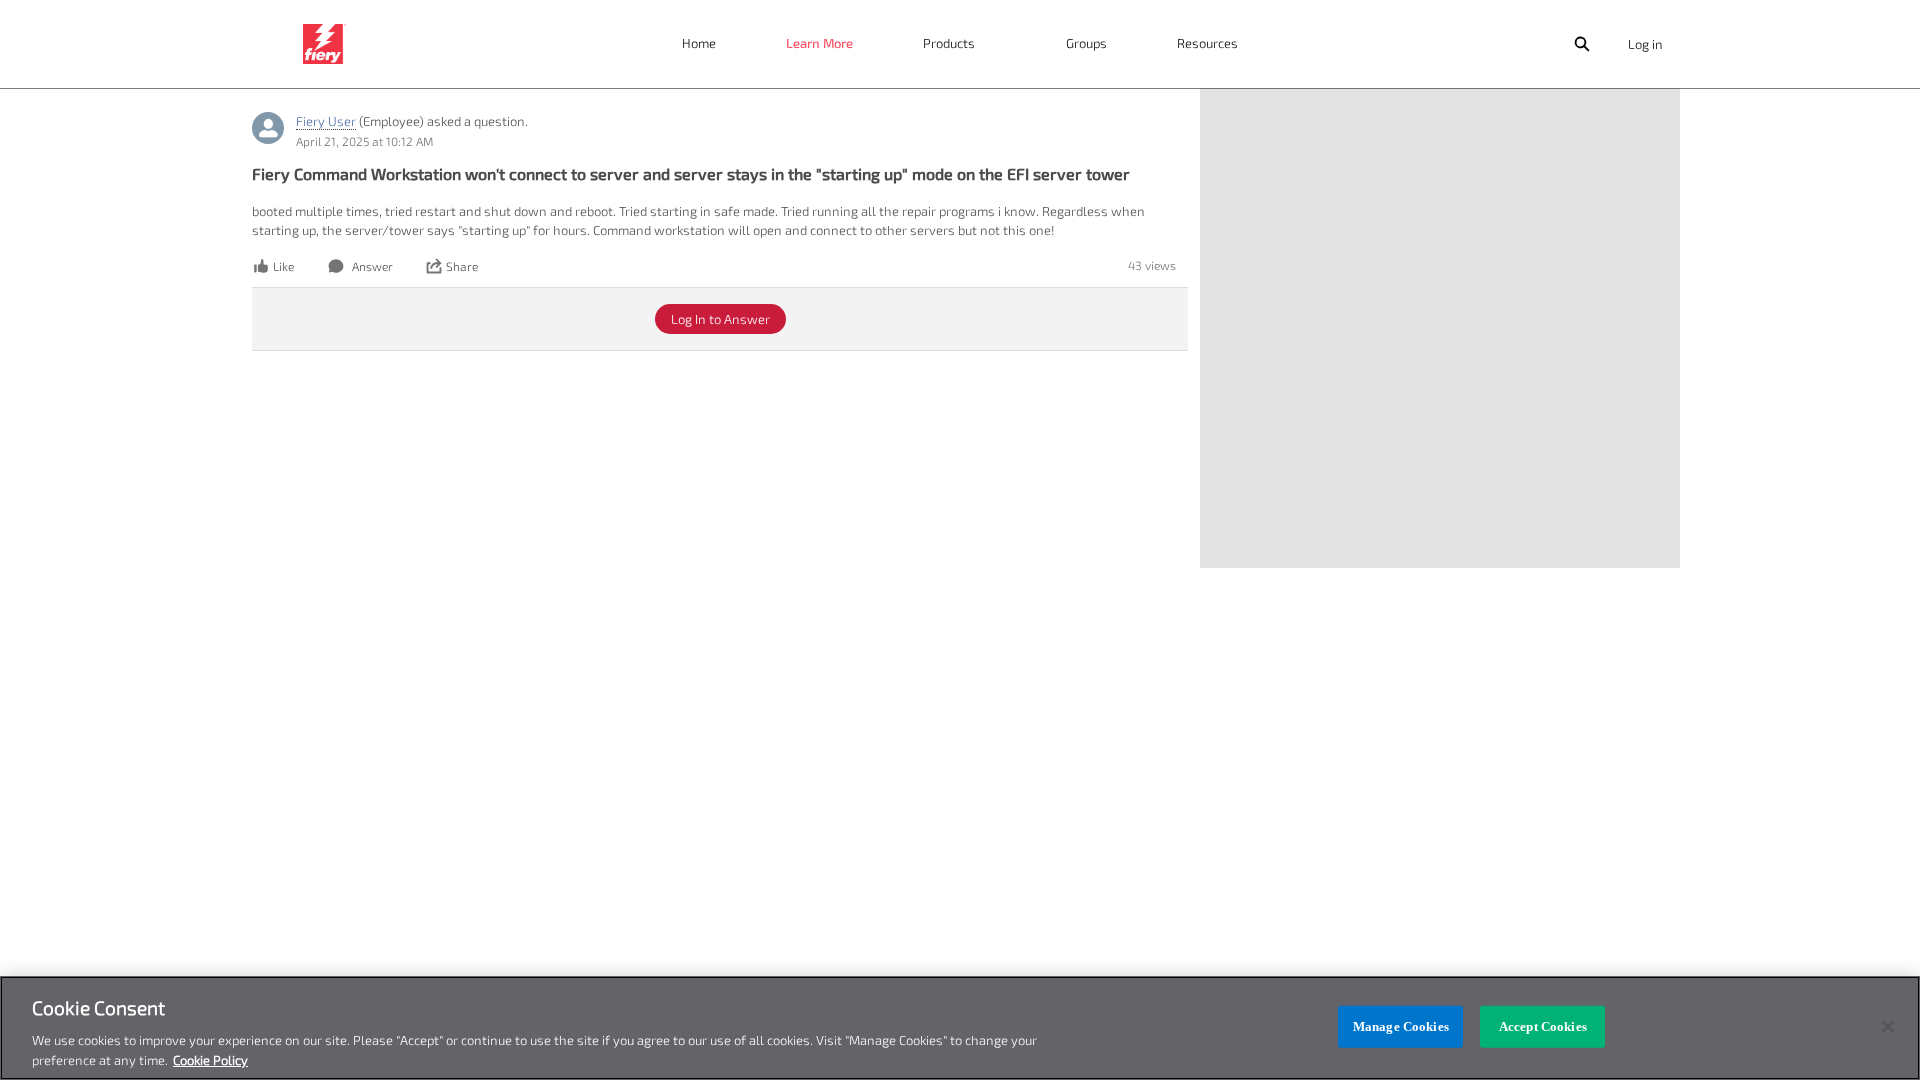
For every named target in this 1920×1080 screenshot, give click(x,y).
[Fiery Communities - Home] (324, 44)
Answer (372, 266)
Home (699, 43)
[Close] (1888, 1027)
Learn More (819, 43)
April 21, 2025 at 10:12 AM (364, 141)
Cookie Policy (210, 1059)
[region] (960, 1028)
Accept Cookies (1543, 1026)
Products (949, 43)
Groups (1086, 43)
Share (462, 266)
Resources (1207, 43)
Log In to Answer (720, 319)
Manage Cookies (1401, 1026)
